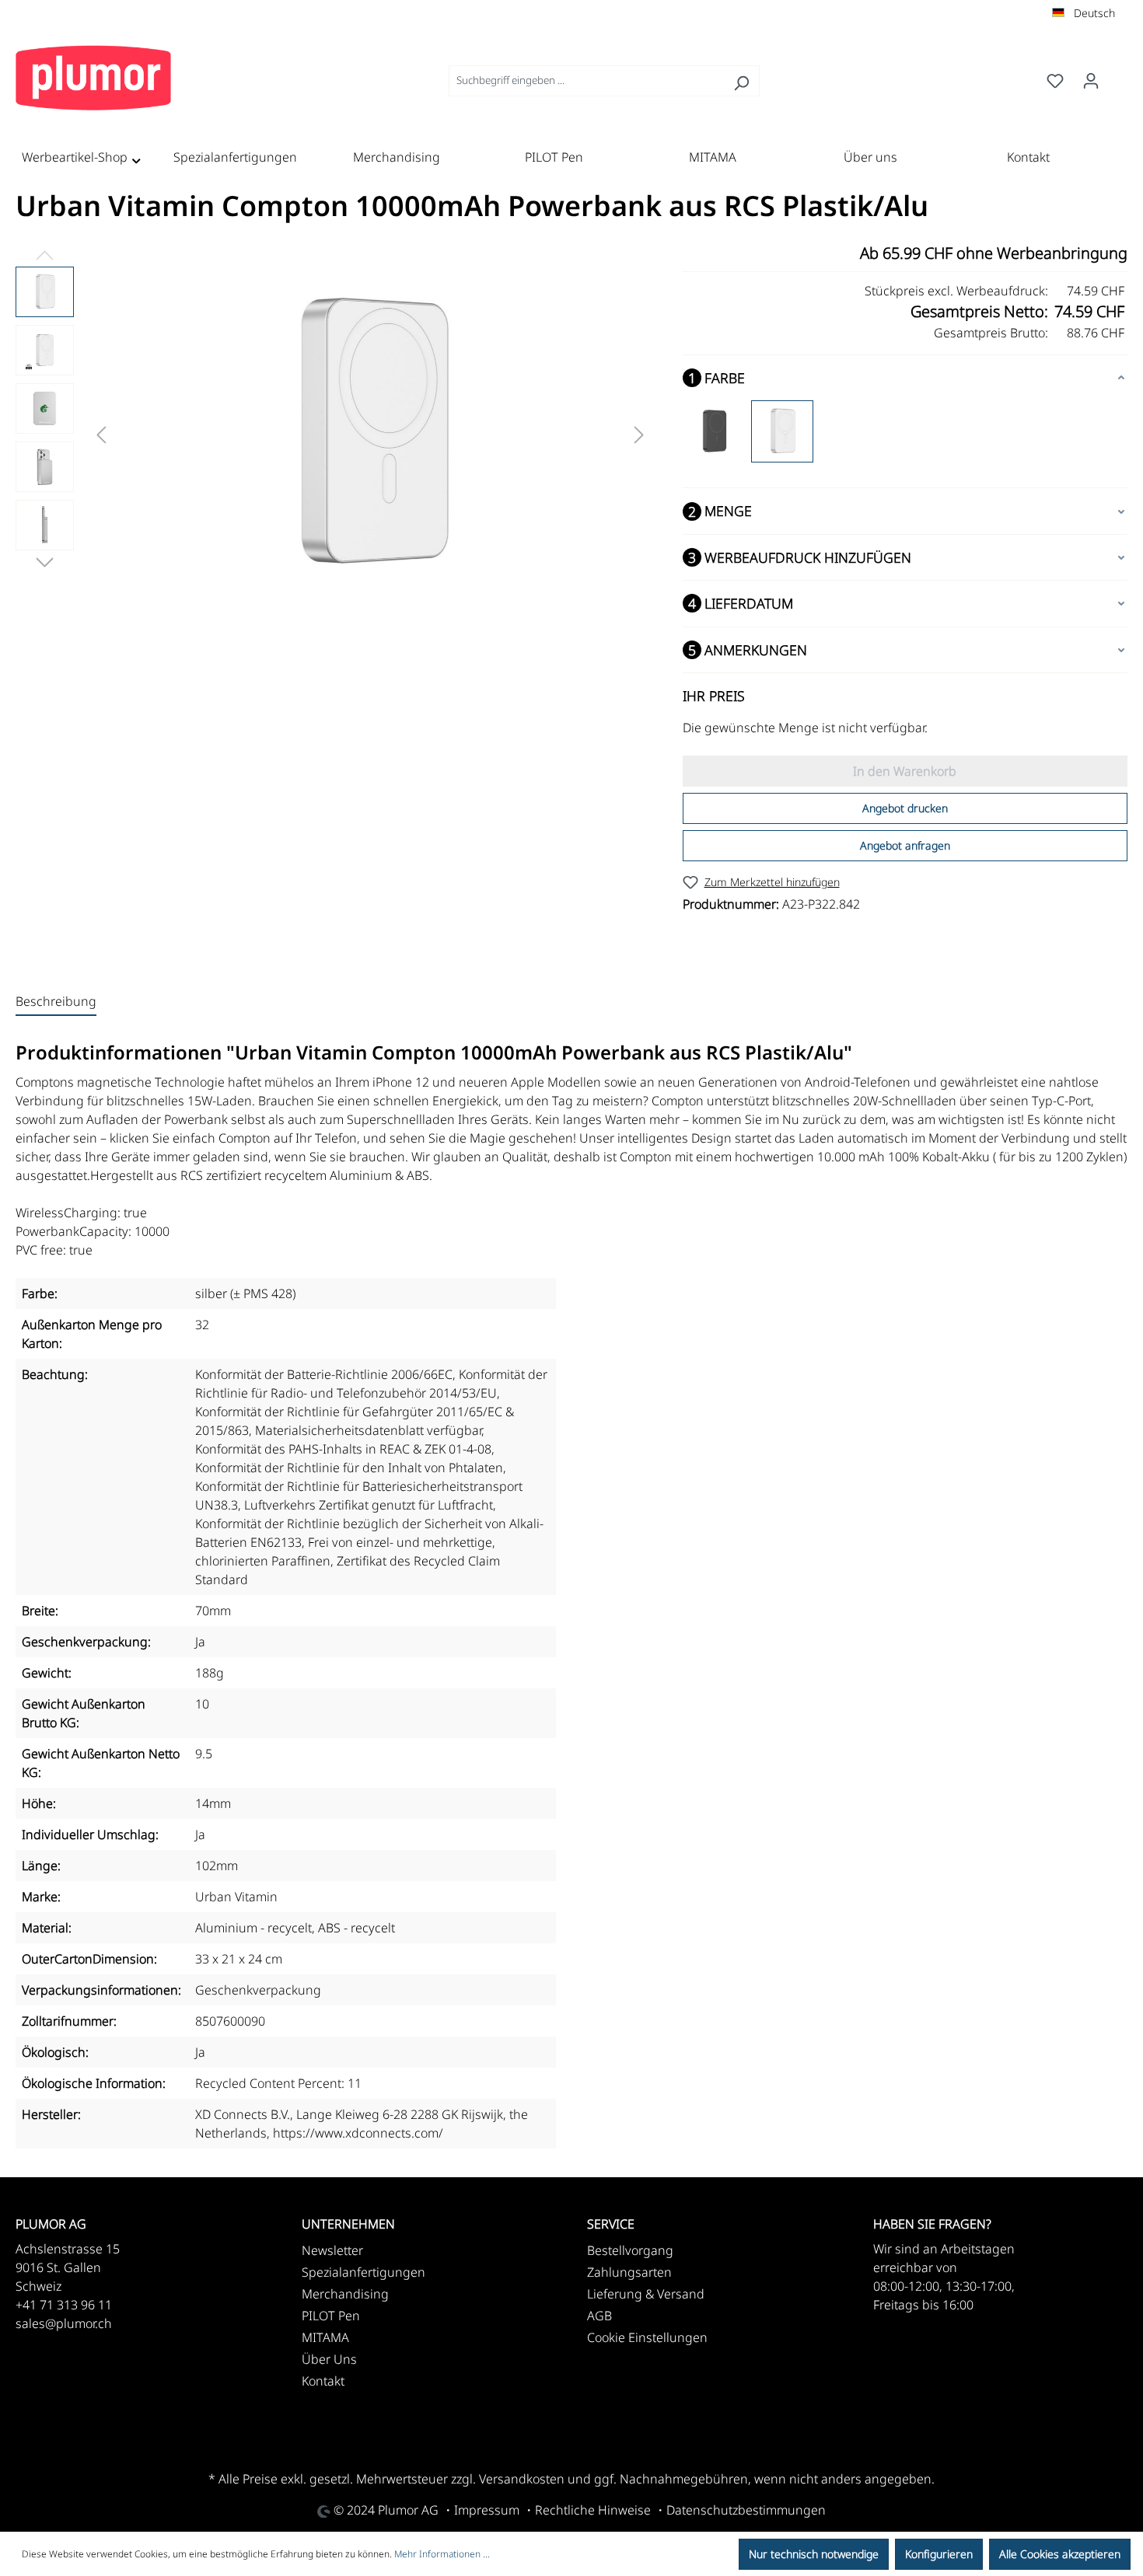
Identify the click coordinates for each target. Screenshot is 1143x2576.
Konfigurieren (939, 2554)
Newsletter (332, 2250)
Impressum (487, 2510)
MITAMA (325, 2337)
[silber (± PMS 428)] (782, 431)
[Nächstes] (639, 433)
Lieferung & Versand (646, 2294)
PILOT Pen (331, 2316)
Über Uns (329, 2359)
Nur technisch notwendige (814, 2554)
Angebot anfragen (905, 845)
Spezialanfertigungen (364, 2272)
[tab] (56, 1002)
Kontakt (323, 2381)
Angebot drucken (905, 808)
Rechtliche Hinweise (593, 2510)
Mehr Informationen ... (442, 2554)
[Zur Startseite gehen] (93, 78)
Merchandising (345, 2294)
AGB (599, 2316)
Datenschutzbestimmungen (746, 2510)
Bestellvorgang (630, 2250)
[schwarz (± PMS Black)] (714, 431)
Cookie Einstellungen (647, 2337)
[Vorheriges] (101, 433)
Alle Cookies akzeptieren (1060, 2554)
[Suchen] (741, 81)
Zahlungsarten (629, 2272)
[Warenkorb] (1118, 77)
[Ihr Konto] (1091, 81)
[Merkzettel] (1055, 81)
